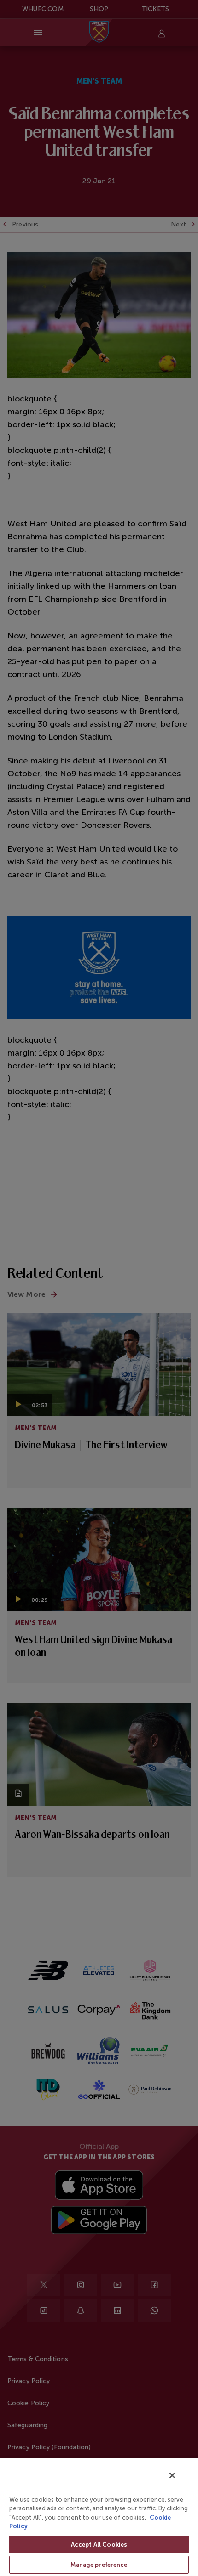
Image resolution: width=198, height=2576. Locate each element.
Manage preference (99, 2565)
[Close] (172, 2475)
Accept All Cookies (99, 2545)
